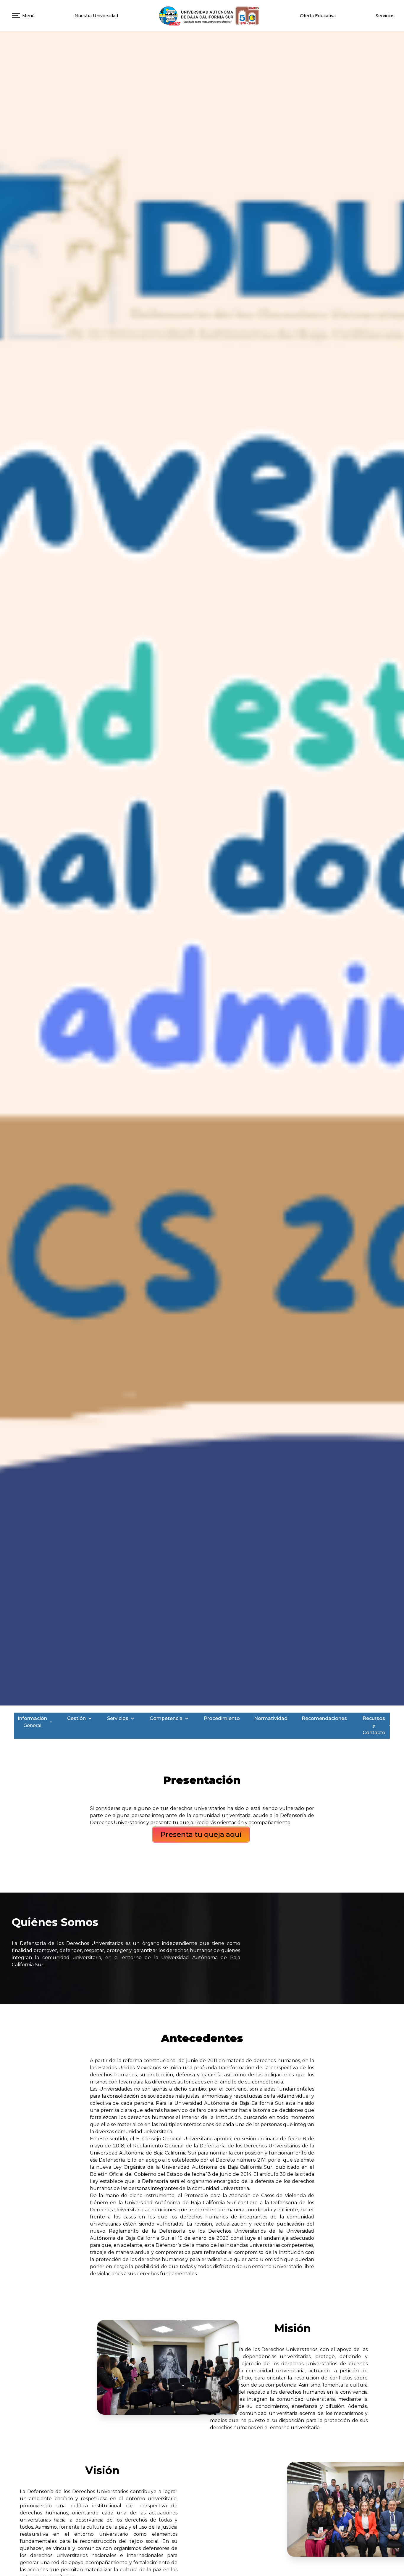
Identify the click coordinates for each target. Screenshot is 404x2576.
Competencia (166, 1718)
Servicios (118, 1718)
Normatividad (271, 1718)
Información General (32, 1722)
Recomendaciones (324, 1718)
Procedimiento (222, 1718)
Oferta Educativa (318, 16)
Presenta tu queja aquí (201, 1834)
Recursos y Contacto (374, 1725)
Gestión (76, 1718)
